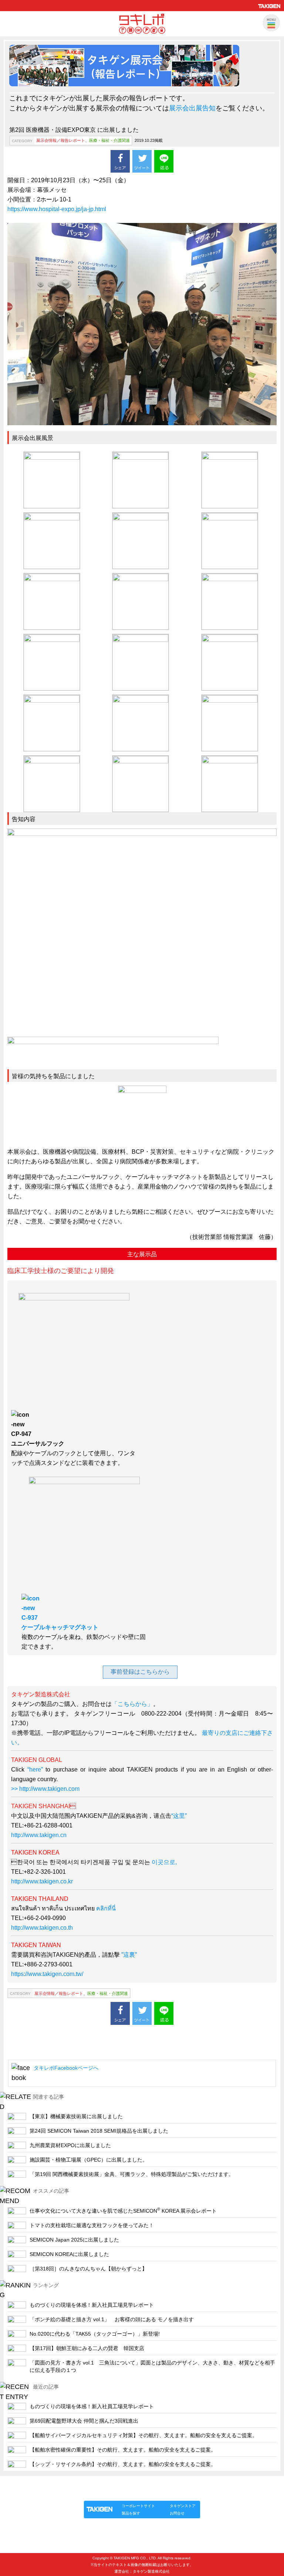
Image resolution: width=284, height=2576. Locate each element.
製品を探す (131, 2513)
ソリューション (126, 2493)
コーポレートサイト (138, 2506)
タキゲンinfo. (174, 2493)
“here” (34, 1769)
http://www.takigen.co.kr (42, 1881)
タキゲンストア (183, 2506)
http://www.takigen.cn (39, 1835)
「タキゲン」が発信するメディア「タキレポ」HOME (132, 2484)
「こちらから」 (132, 1704)
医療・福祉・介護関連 (109, 140)
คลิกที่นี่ (106, 1908)
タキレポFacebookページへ (66, 2068)
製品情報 (98, 2493)
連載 (151, 2493)
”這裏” (129, 1955)
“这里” (179, 1816)
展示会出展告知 (192, 108)
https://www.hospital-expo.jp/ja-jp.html (57, 209)
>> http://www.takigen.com (45, 1789)
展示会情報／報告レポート (61, 140)
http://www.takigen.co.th (42, 1928)
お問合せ (177, 2513)
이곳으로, (164, 1862)
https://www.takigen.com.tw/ (47, 1974)
